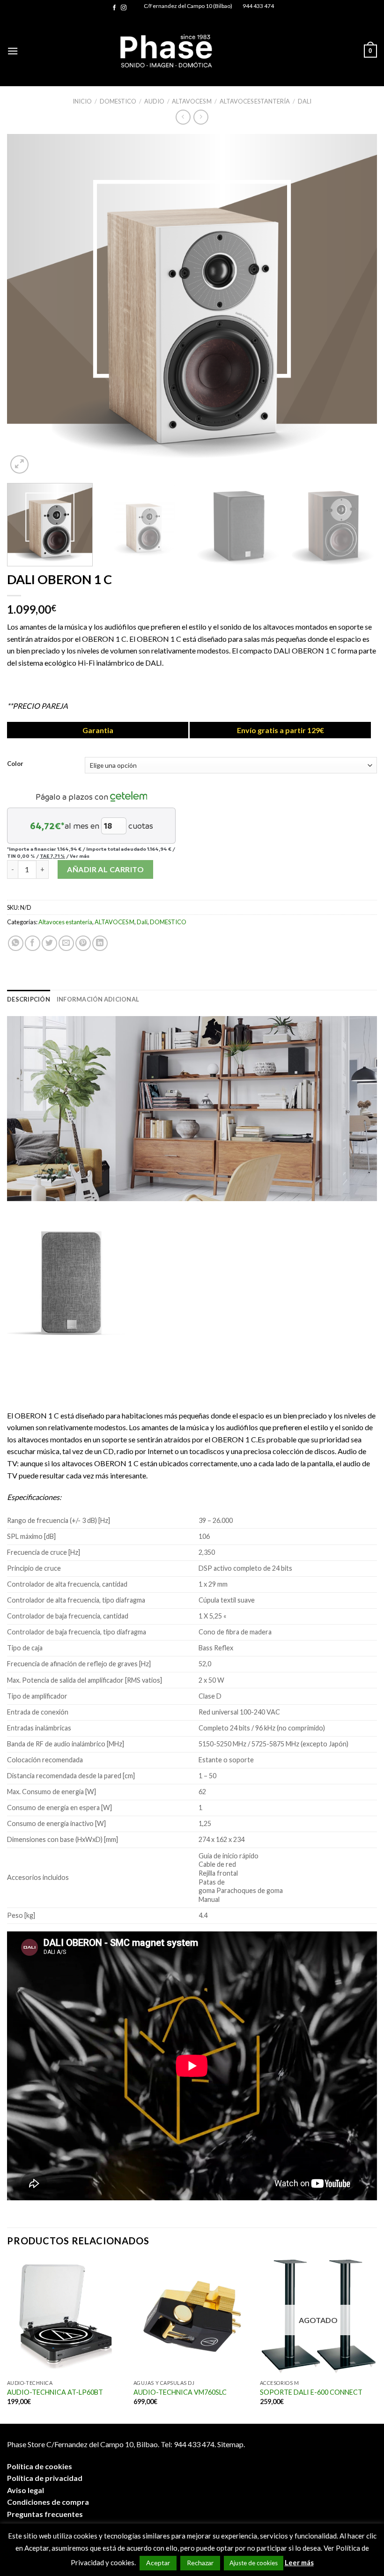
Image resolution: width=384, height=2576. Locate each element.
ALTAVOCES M (192, 101)
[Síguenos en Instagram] (124, 8)
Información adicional (98, 999)
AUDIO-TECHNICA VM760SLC (180, 2392)
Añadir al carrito (105, 869)
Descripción (29, 999)
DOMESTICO (118, 101)
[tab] (29, 999)
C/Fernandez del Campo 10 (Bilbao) (188, 6)
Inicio (82, 101)
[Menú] (13, 51)
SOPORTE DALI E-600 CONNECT (311, 2392)
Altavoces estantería (255, 101)
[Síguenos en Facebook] (114, 8)
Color (15, 764)
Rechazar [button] (200, 2563)
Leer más (299, 2562)
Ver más (80, 856)
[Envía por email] (66, 943)
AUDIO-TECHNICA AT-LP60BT (55, 2392)
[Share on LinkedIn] (100, 943)
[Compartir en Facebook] (33, 943)
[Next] (358, 305)
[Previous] (26, 305)
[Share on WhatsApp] (16, 943)
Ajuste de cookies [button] (254, 2563)
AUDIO (154, 101)
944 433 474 (258, 6)
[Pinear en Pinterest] (83, 943)
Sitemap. (231, 2444)
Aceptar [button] (158, 2563)
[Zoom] (19, 464)
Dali (305, 101)
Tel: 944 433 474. (188, 2444)
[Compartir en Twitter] (49, 943)
